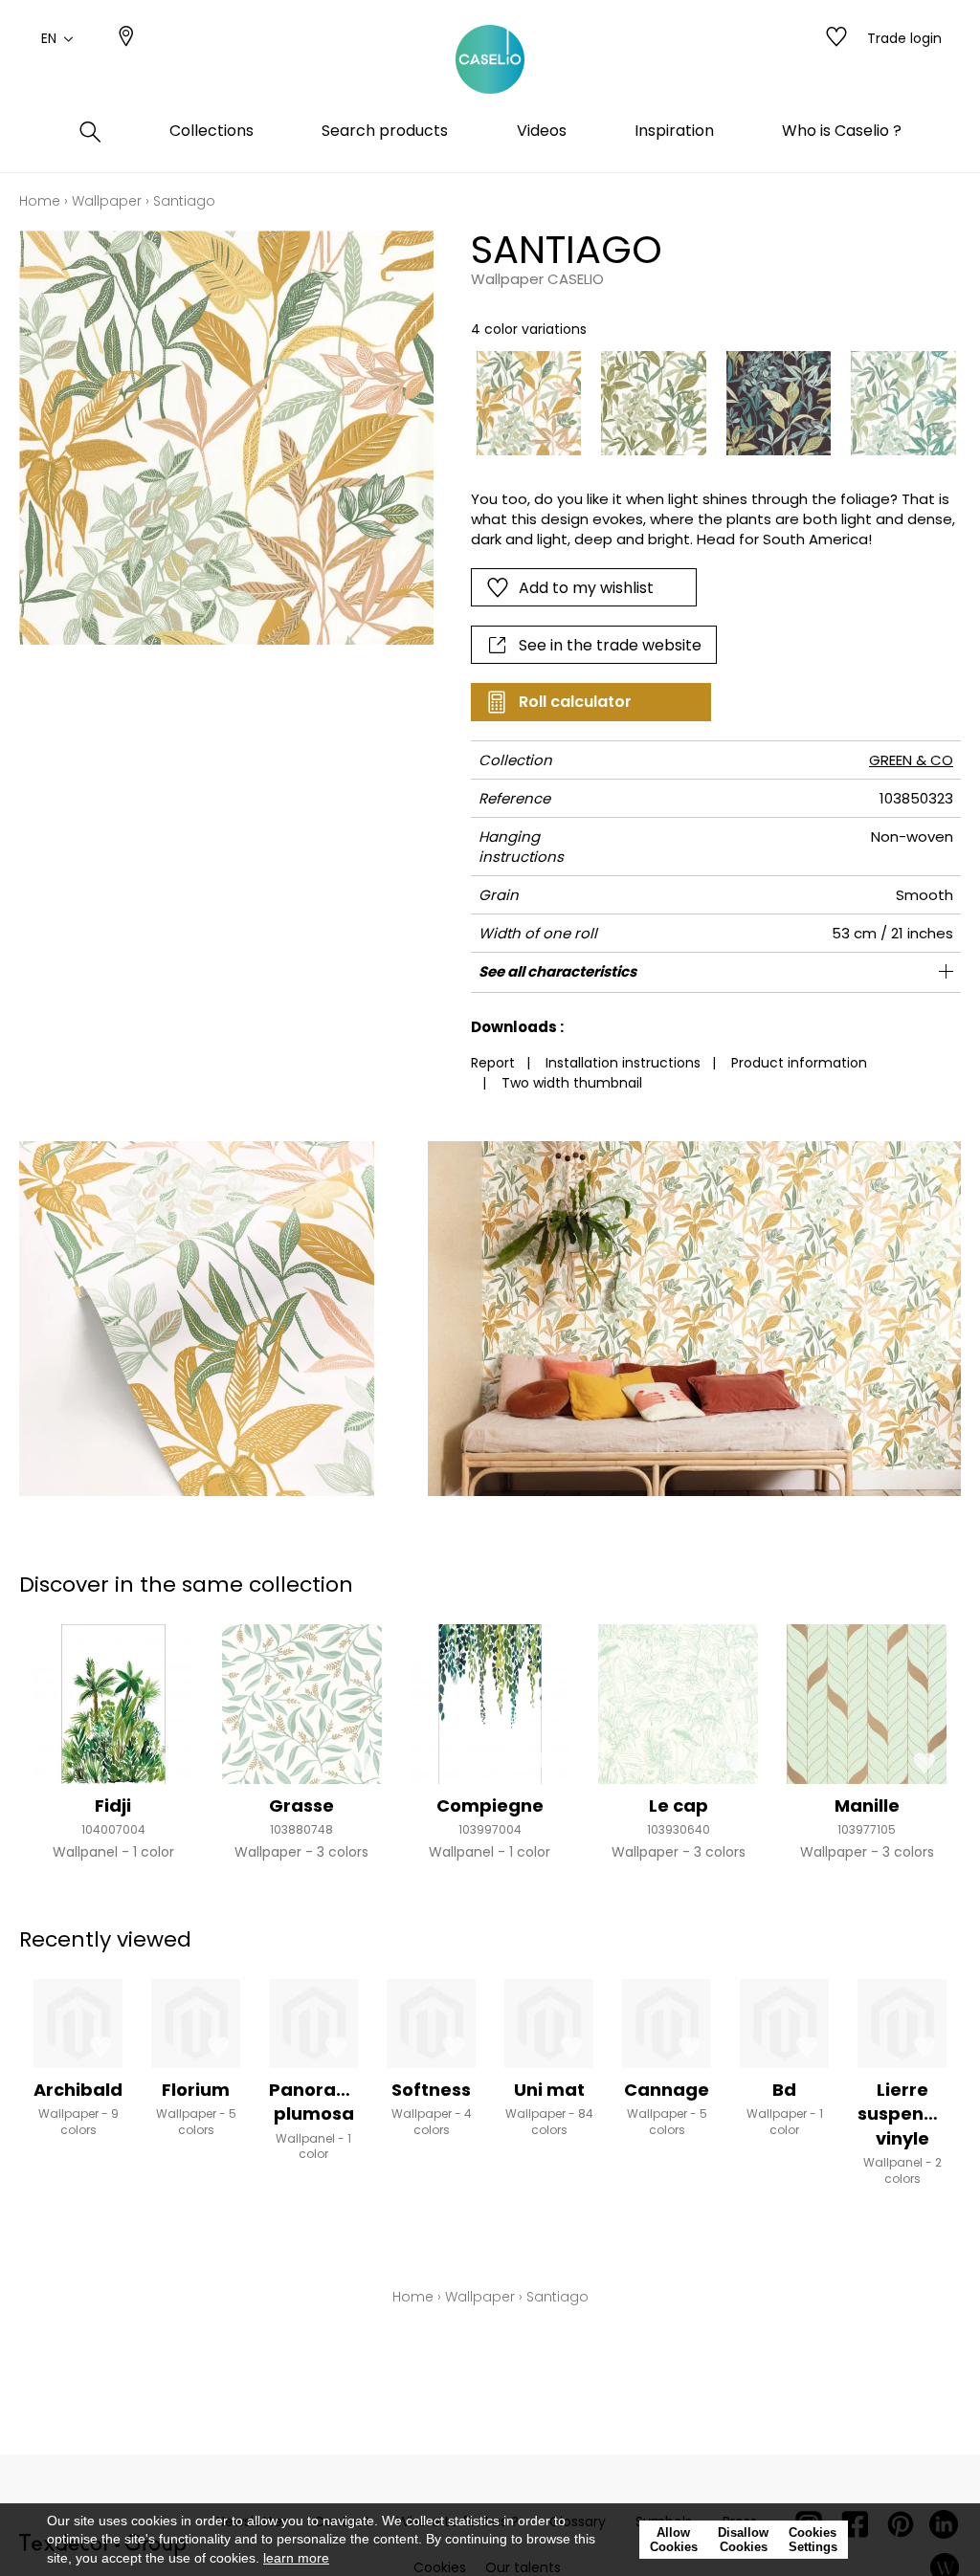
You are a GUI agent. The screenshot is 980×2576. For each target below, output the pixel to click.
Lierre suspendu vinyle (902, 2114)
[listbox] (706, 404)
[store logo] (490, 60)
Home (40, 201)
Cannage (667, 2090)
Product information (799, 1063)
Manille (867, 1805)
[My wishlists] (836, 38)
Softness (431, 2090)
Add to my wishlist (586, 588)
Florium (196, 2090)
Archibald (78, 2090)
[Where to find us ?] (126, 38)
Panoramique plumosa (332, 2102)
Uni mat (549, 2090)
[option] (529, 404)
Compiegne (490, 1805)
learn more (296, 2558)
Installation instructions (623, 1063)
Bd (784, 2090)
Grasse (301, 1805)
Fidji (113, 1805)
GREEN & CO (911, 760)
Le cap (679, 1805)
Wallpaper (107, 201)
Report (493, 1063)
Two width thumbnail (572, 1083)
